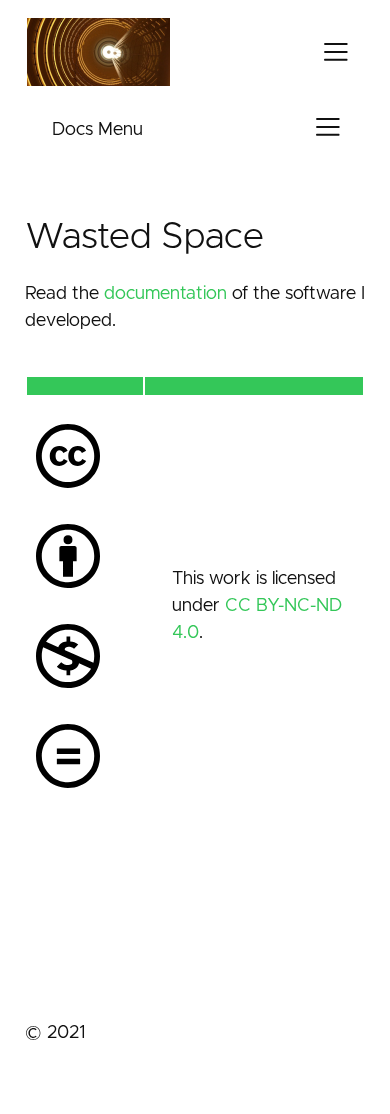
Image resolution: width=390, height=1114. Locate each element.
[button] (336, 52)
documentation (165, 294)
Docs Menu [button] (97, 130)
